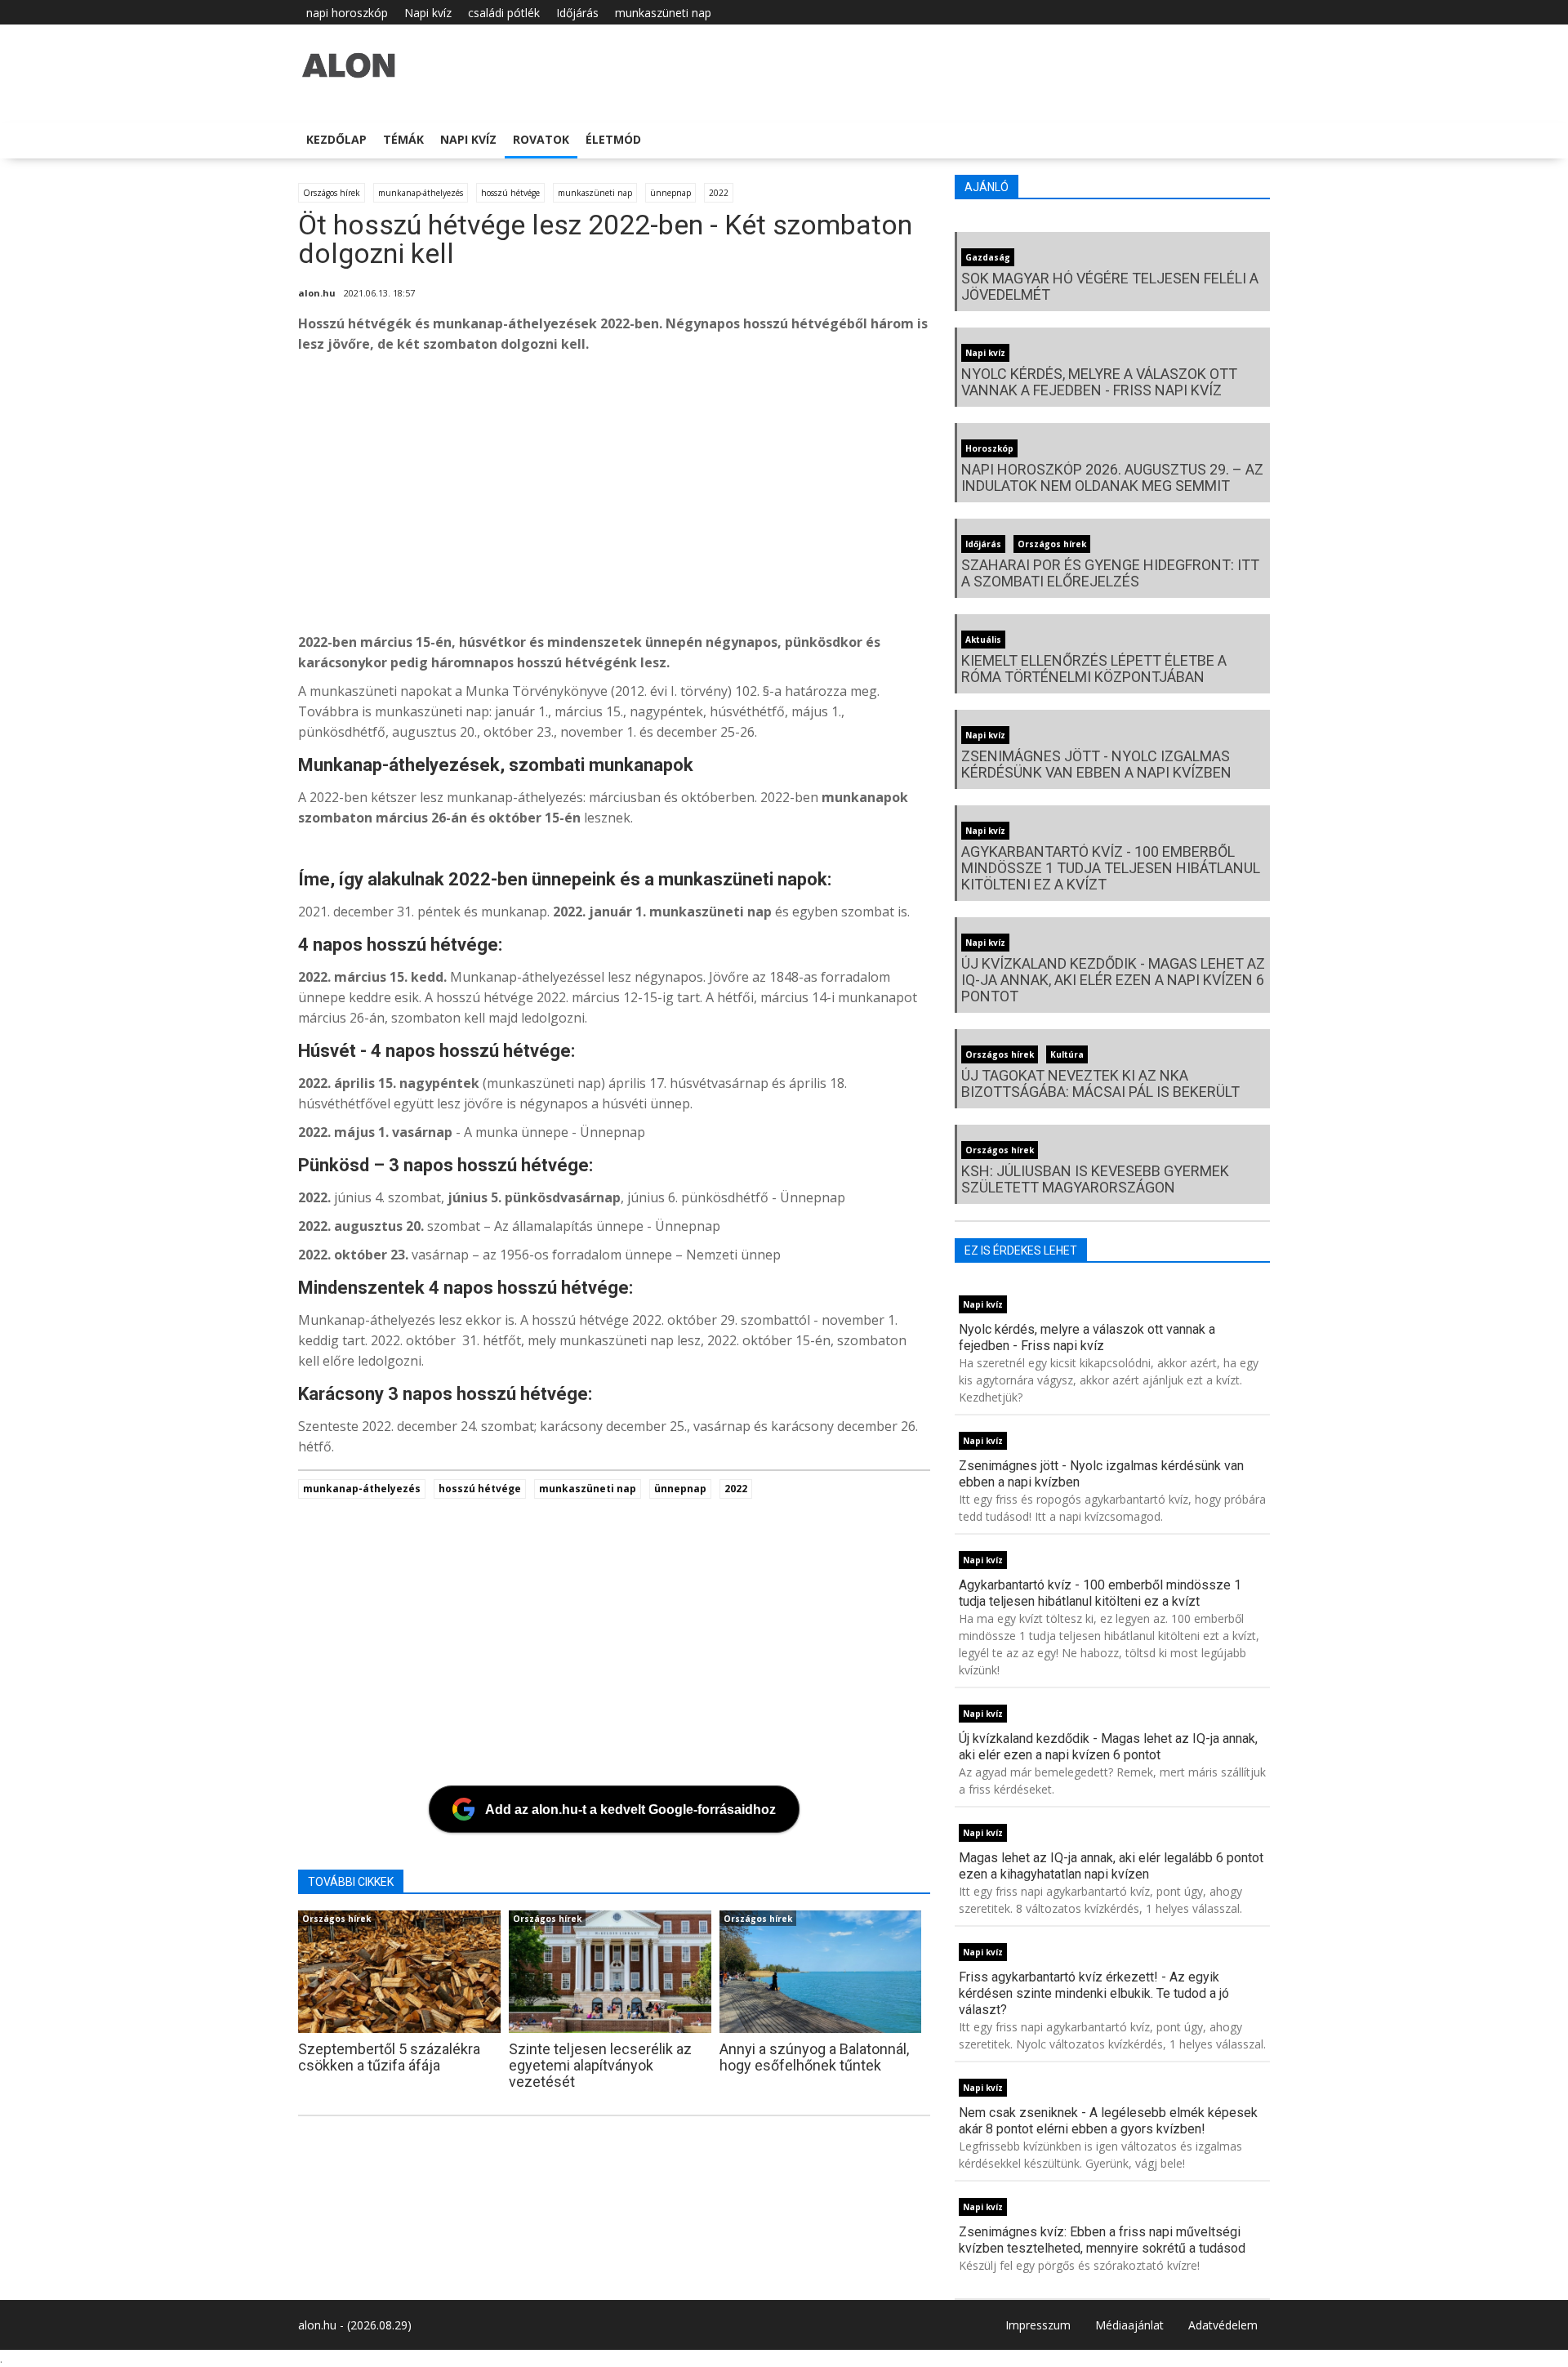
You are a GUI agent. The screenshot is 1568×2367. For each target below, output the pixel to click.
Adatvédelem (1223, 2325)
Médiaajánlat (1129, 2325)
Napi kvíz (428, 13)
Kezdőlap (336, 139)
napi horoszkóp (347, 13)
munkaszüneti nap (663, 13)
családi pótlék (504, 13)
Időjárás (577, 13)
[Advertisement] (788, 497)
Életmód (613, 139)
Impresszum (1038, 2325)
